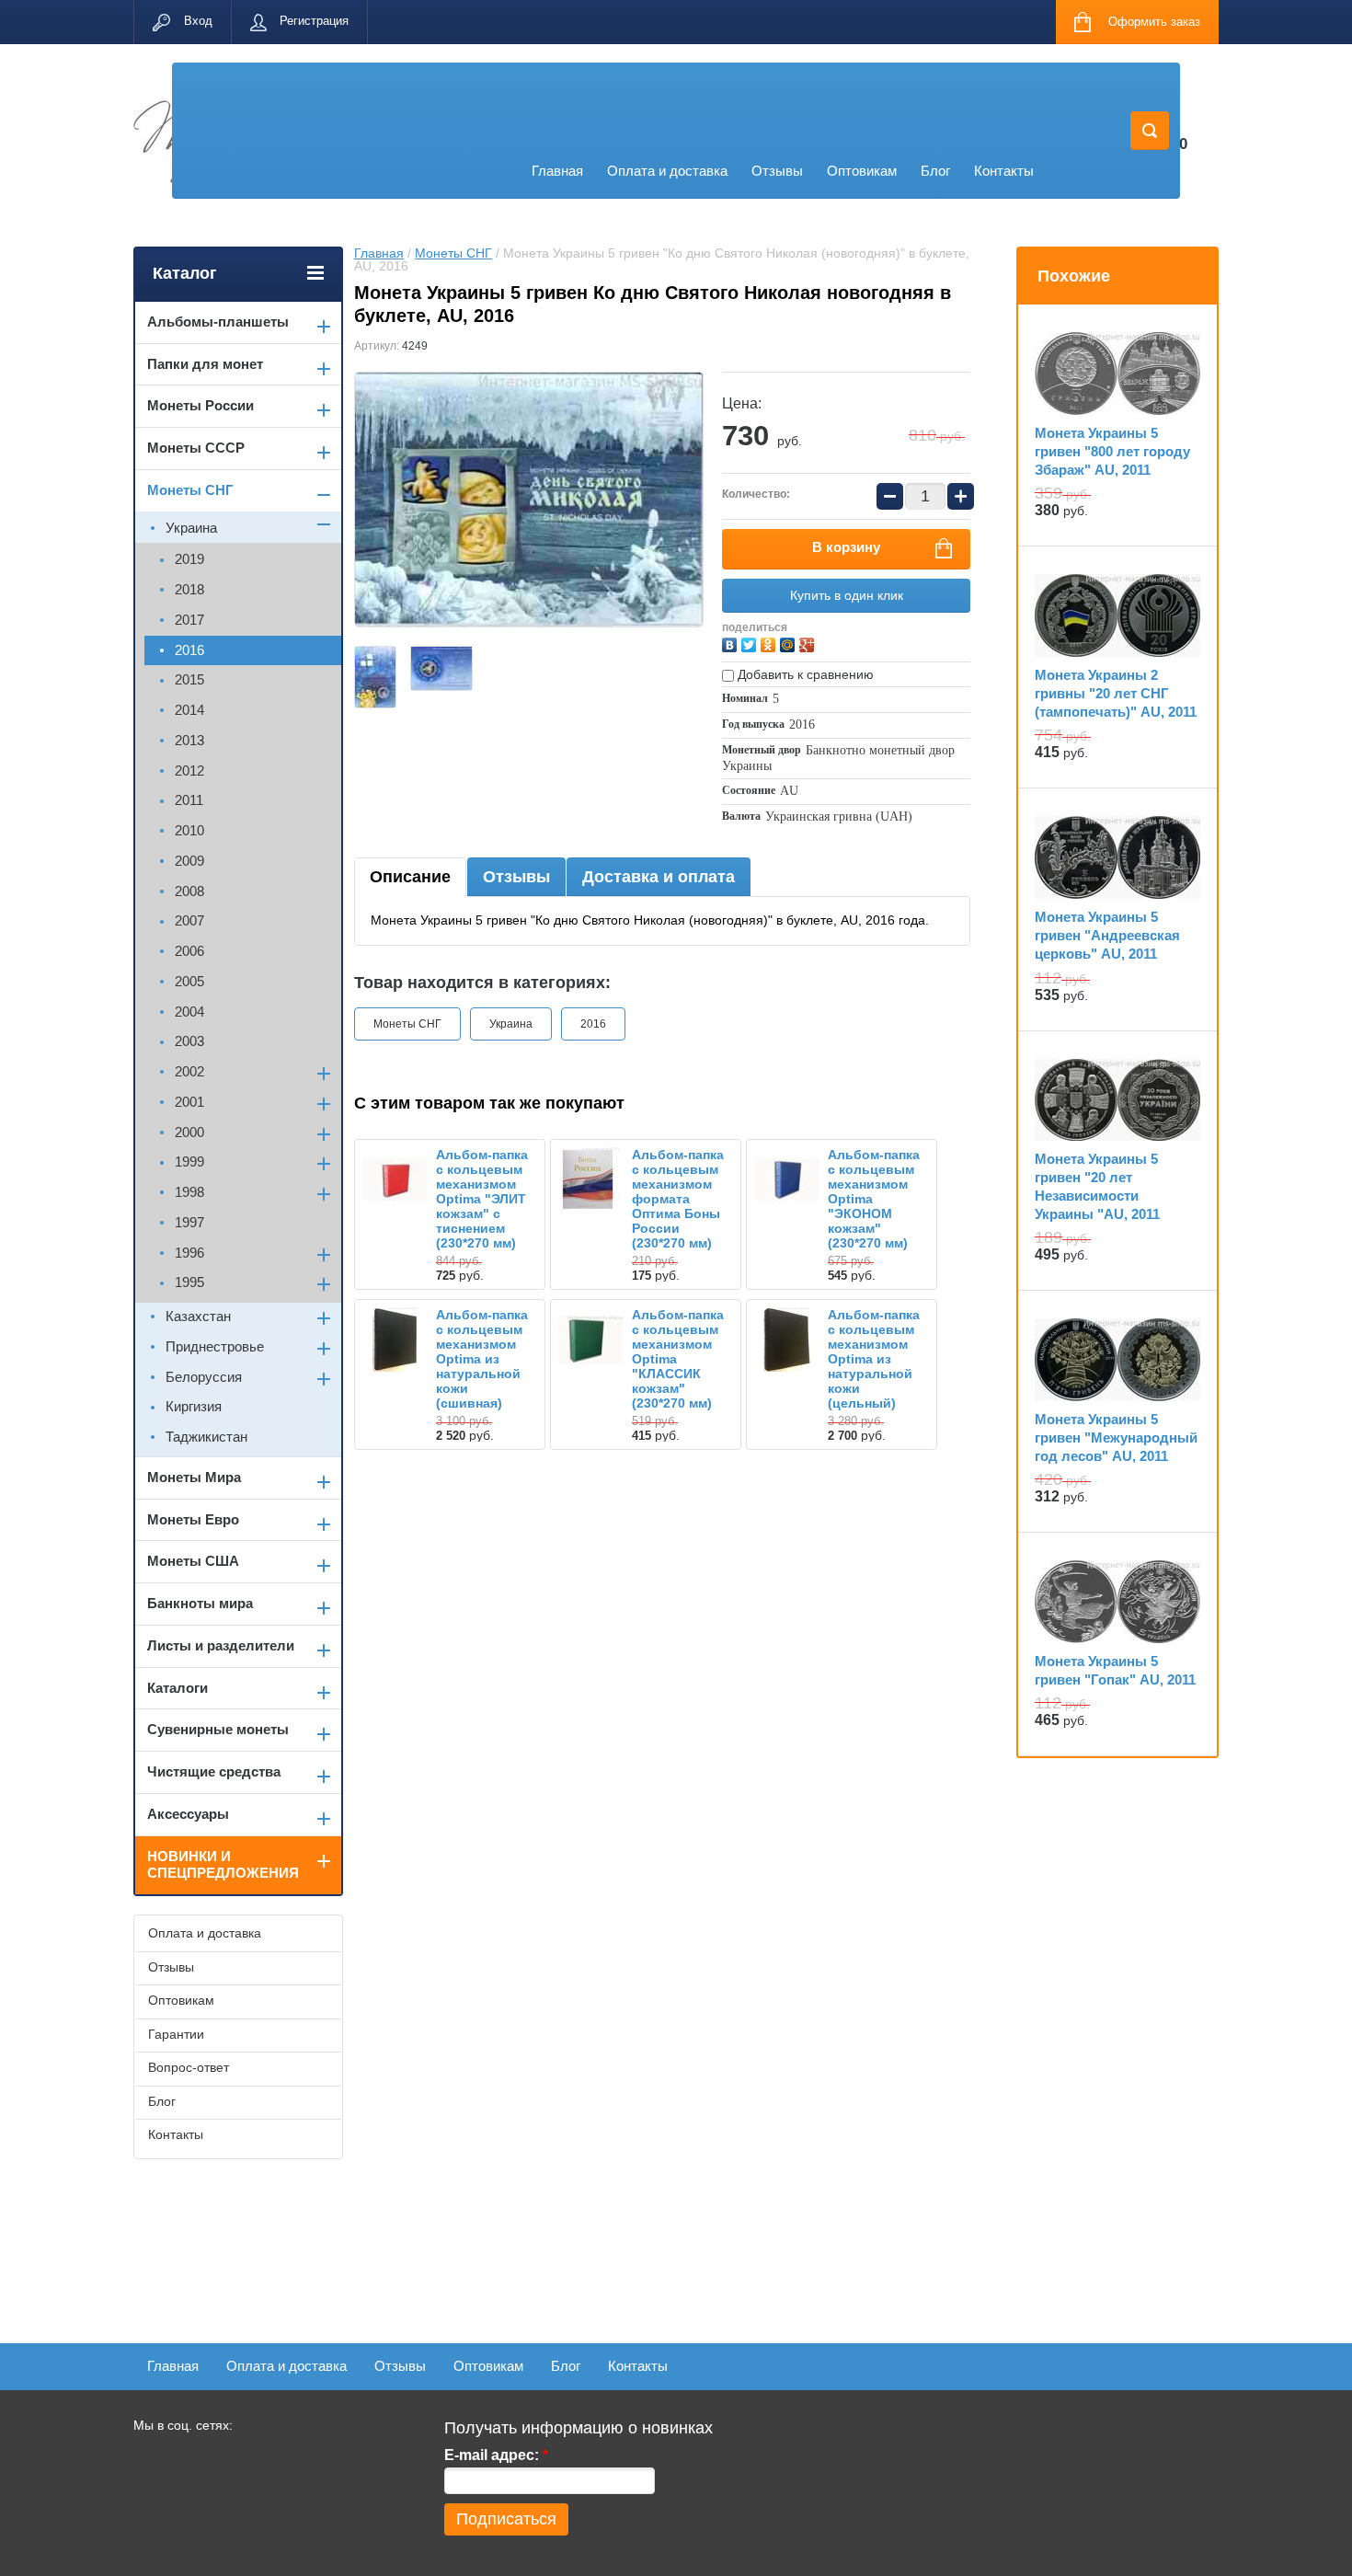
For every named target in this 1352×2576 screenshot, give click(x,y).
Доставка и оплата (659, 877)
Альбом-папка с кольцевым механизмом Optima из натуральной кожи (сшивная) (482, 1359)
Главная (557, 171)
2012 (189, 770)
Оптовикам (862, 171)
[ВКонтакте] (732, 643)
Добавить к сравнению (804, 674)
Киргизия (194, 1406)
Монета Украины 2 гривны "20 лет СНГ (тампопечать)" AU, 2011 (1116, 693)
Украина (511, 1024)
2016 (593, 1024)
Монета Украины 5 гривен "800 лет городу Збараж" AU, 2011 (1112, 451)
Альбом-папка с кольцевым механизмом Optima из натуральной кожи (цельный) (874, 1359)
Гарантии (176, 2034)
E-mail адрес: (496, 2455)
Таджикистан (206, 1437)
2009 (189, 861)
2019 (189, 559)
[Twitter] (751, 643)
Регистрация (314, 21)
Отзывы (777, 171)
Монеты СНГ (453, 253)
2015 (189, 679)
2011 (189, 800)
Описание (410, 877)
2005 (189, 981)
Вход (198, 21)
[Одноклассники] (770, 643)
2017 (189, 620)
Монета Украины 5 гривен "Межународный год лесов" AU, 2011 (1116, 1437)
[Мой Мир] (790, 643)
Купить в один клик (847, 595)
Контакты (1004, 171)
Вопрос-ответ (189, 2067)
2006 (189, 951)
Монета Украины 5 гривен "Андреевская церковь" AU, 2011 (1107, 935)
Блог (935, 171)
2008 (189, 891)
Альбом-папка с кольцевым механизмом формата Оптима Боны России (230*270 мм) (678, 1199)
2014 (189, 710)
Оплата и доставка (667, 171)
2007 (189, 920)
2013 (189, 740)
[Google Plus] (809, 643)
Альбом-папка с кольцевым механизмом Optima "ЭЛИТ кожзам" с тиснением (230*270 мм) (482, 1199)
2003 (189, 1041)
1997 (189, 1222)
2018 (189, 589)
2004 (189, 1012)
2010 (189, 830)
